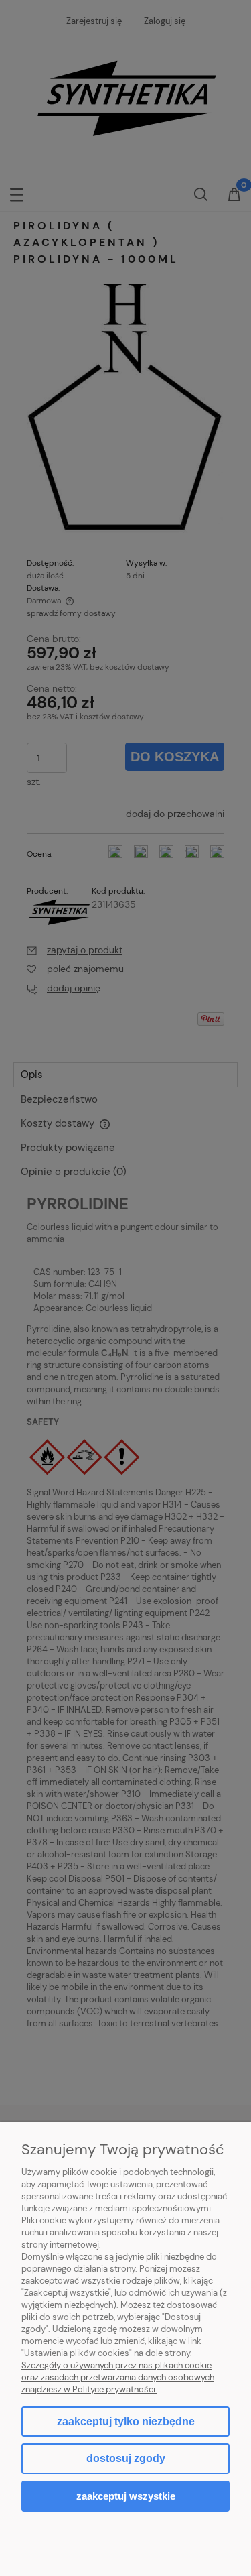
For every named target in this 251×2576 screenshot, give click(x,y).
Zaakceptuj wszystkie (126, 2496)
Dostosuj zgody (126, 2458)
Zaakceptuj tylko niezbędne (126, 2421)
